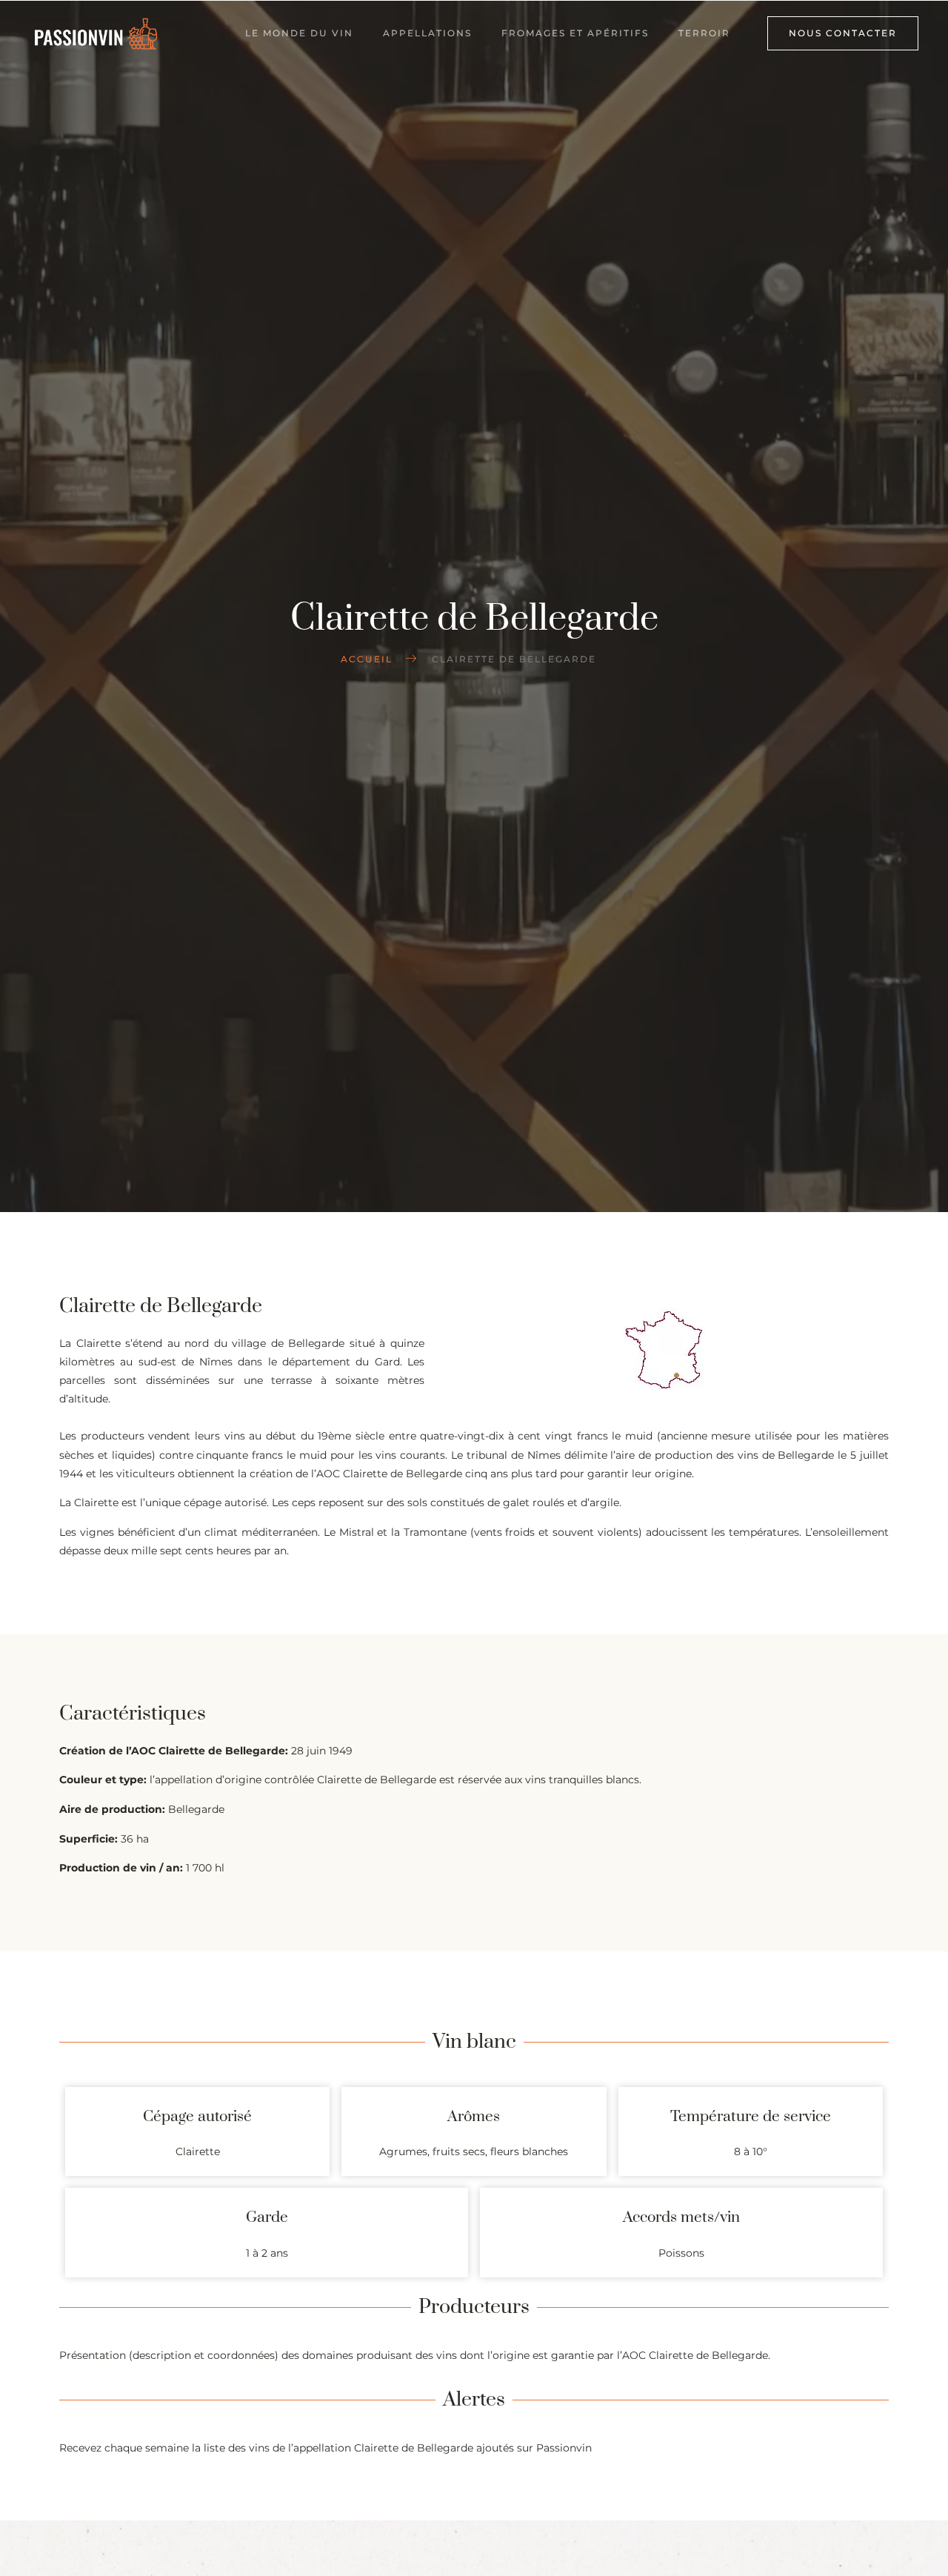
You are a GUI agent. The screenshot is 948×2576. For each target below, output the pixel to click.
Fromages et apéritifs (575, 33)
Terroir (704, 33)
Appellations (427, 33)
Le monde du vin (299, 33)
